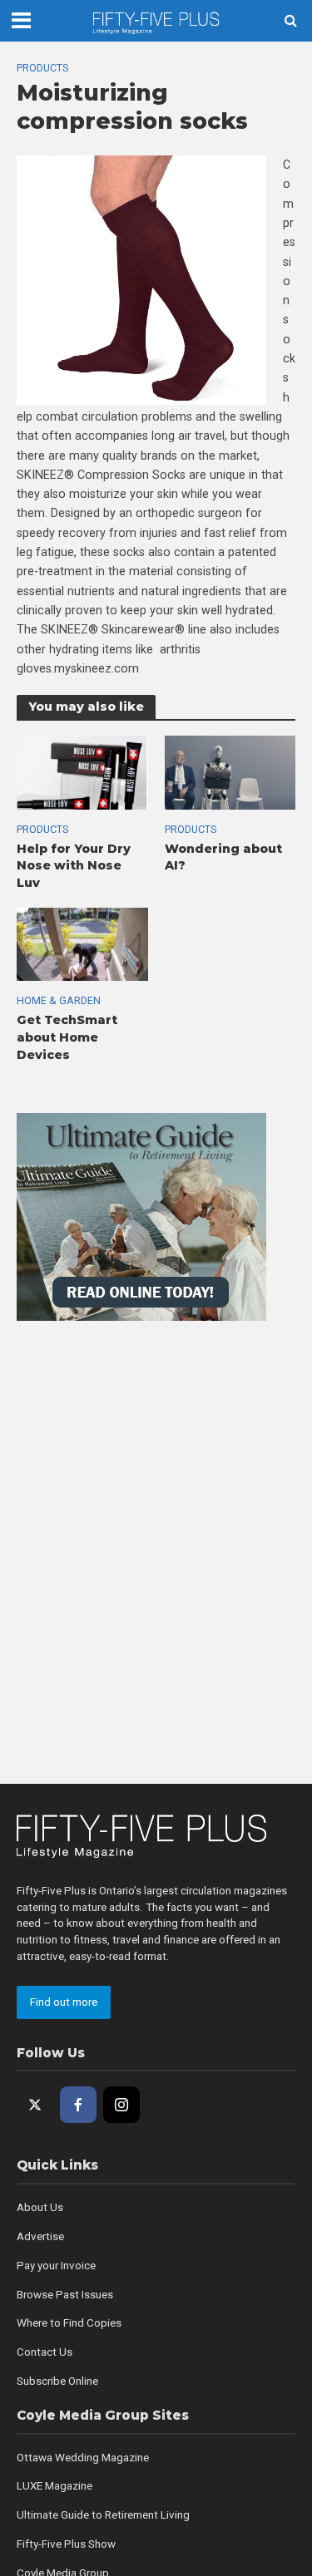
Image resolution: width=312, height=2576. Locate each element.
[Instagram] (121, 2105)
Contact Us (45, 2352)
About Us (40, 2207)
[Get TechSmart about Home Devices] (82, 943)
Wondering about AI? (223, 857)
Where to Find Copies (69, 2323)
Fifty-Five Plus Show (66, 2544)
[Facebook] (78, 2105)
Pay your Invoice (56, 2266)
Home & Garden (59, 1000)
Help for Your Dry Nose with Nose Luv (74, 866)
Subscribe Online (57, 2381)
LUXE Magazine (54, 2486)
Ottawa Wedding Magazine (83, 2458)
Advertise (40, 2236)
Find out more (64, 2002)
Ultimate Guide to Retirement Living (103, 2515)
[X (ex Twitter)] (35, 2105)
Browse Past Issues (65, 2295)
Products (42, 68)
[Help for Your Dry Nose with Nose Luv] (82, 771)
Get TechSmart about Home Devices (67, 1037)
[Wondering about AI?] (230, 771)
